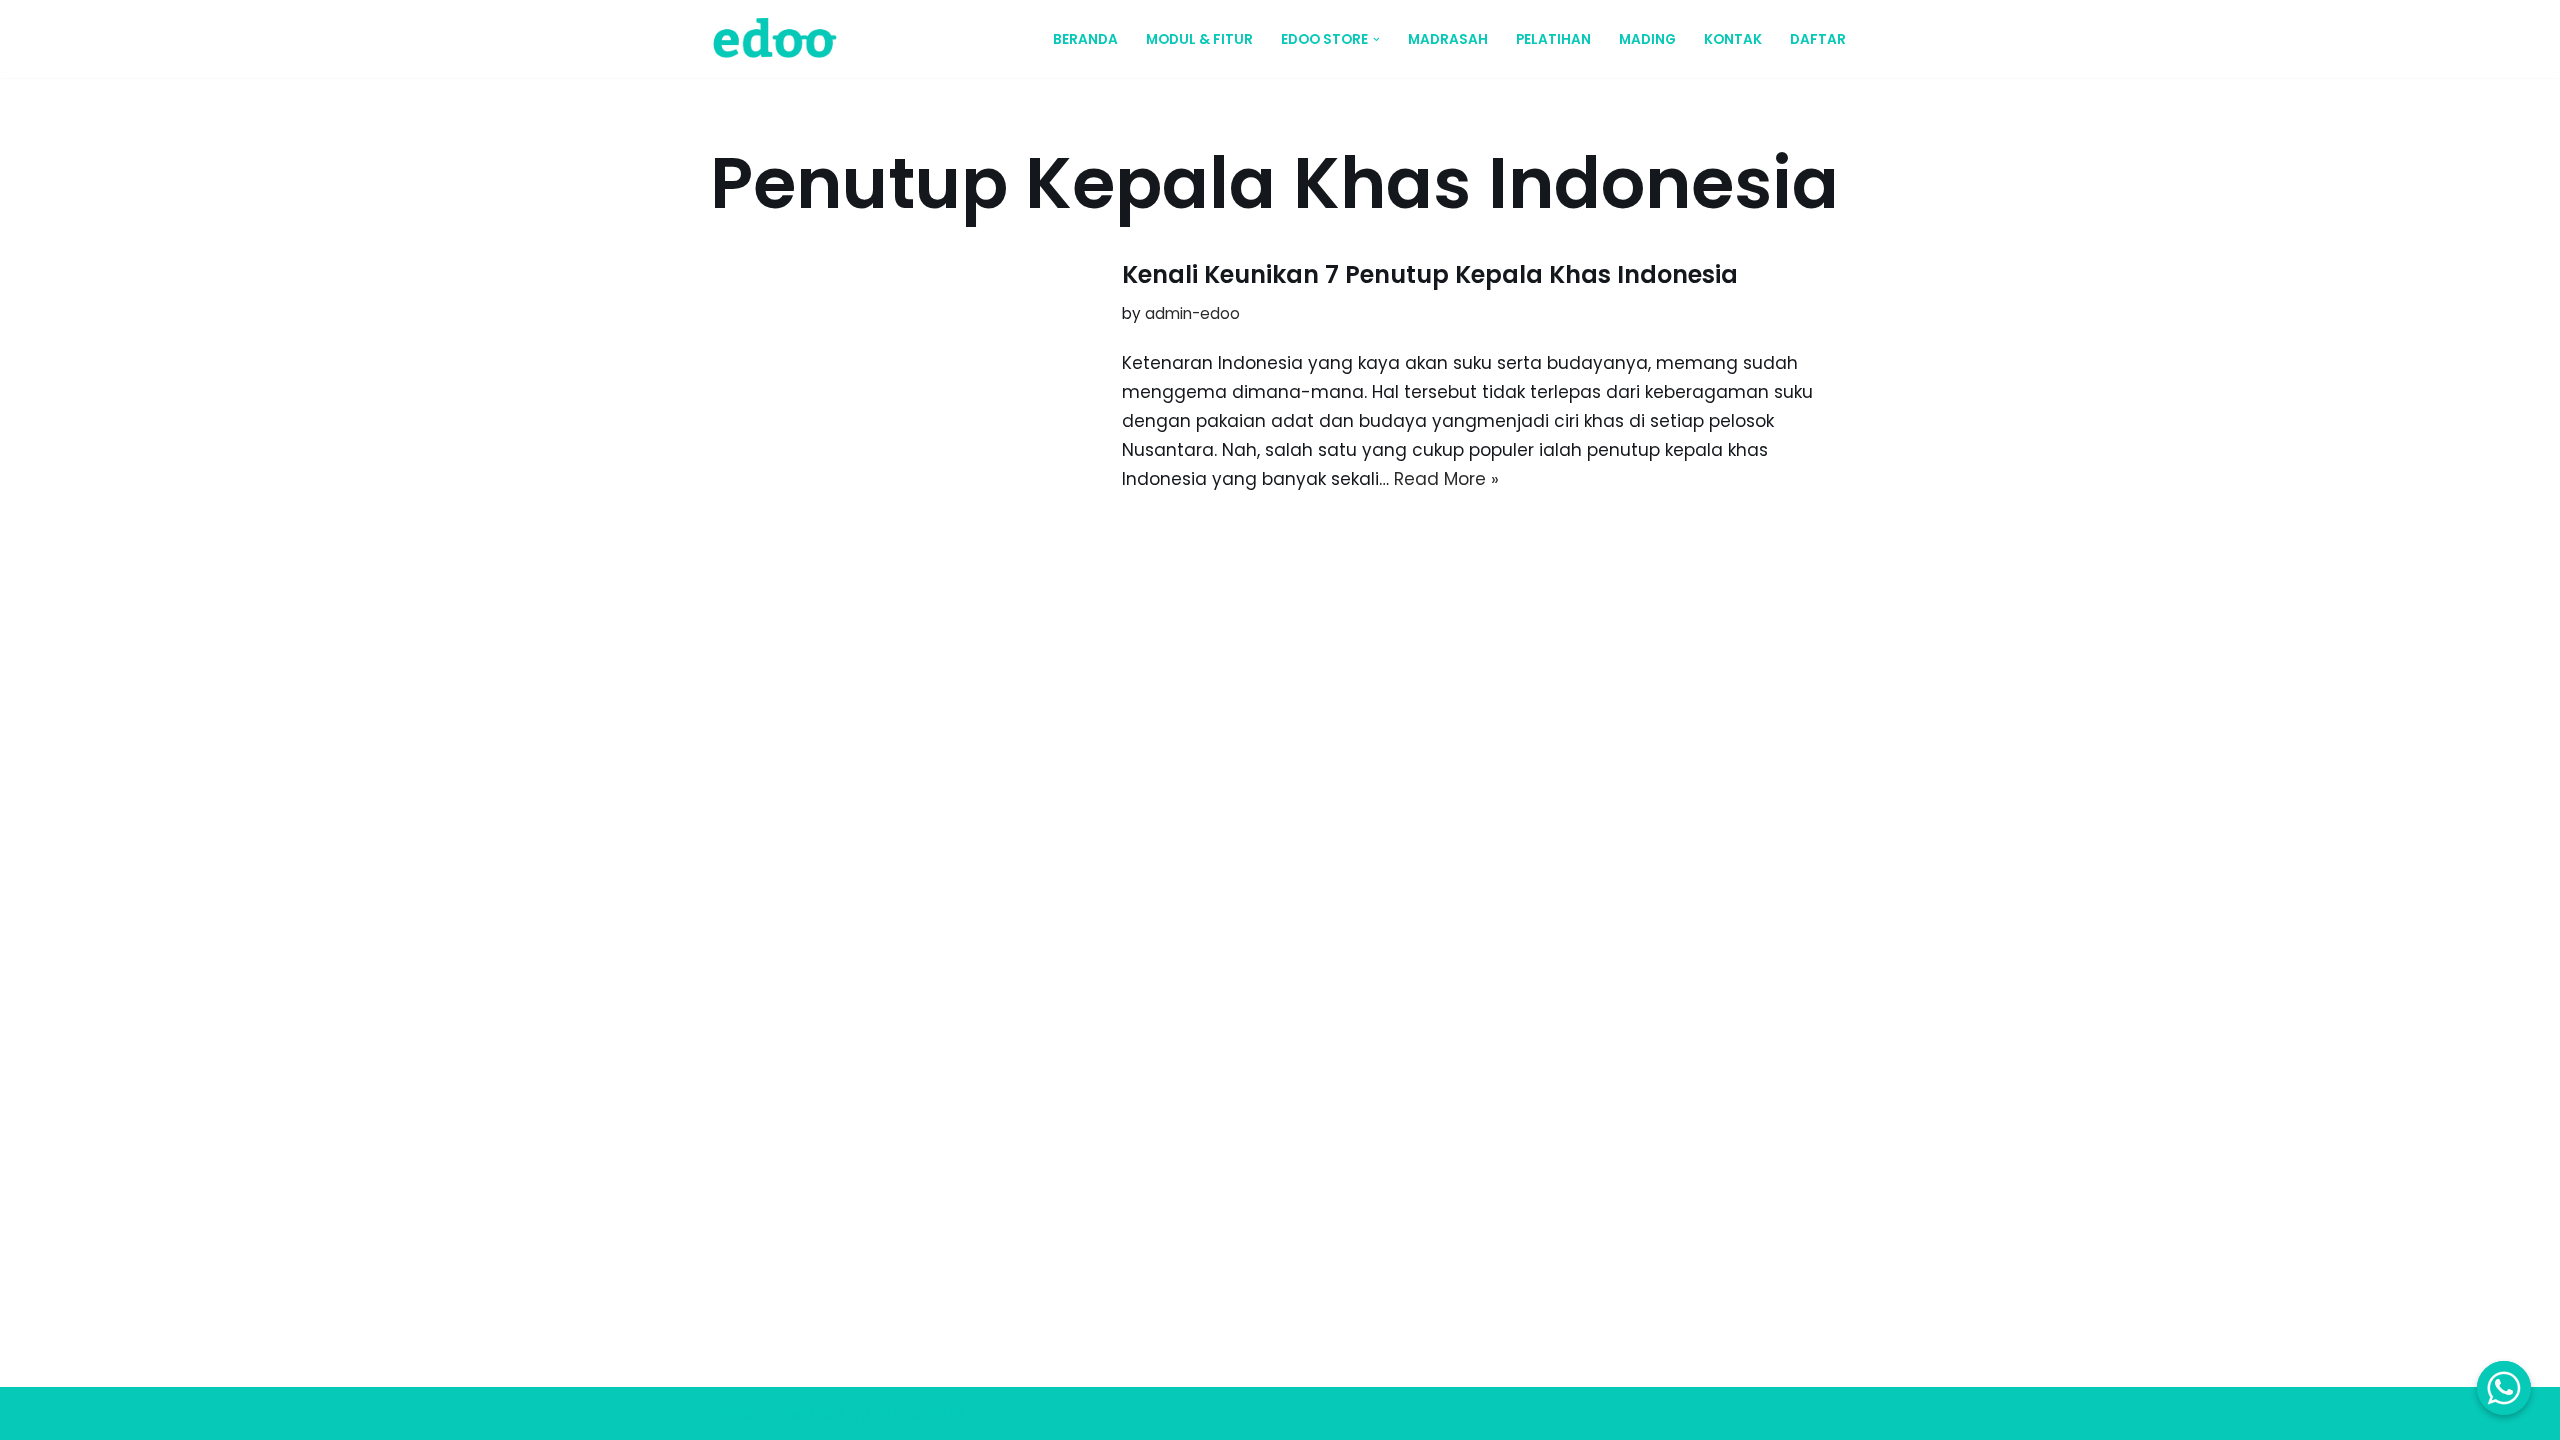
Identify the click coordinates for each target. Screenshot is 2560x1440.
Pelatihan (1553, 39)
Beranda (1085, 39)
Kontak (1733, 39)
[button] (1376, 39)
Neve (732, 1413)
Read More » (1446, 479)
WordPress (920, 1413)
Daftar (1818, 39)
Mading (1647, 39)
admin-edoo (1192, 313)
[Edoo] (780, 39)
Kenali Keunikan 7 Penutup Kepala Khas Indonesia (1430, 274)
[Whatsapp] (2504, 1388)
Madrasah (1448, 39)
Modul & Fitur (1199, 39)
